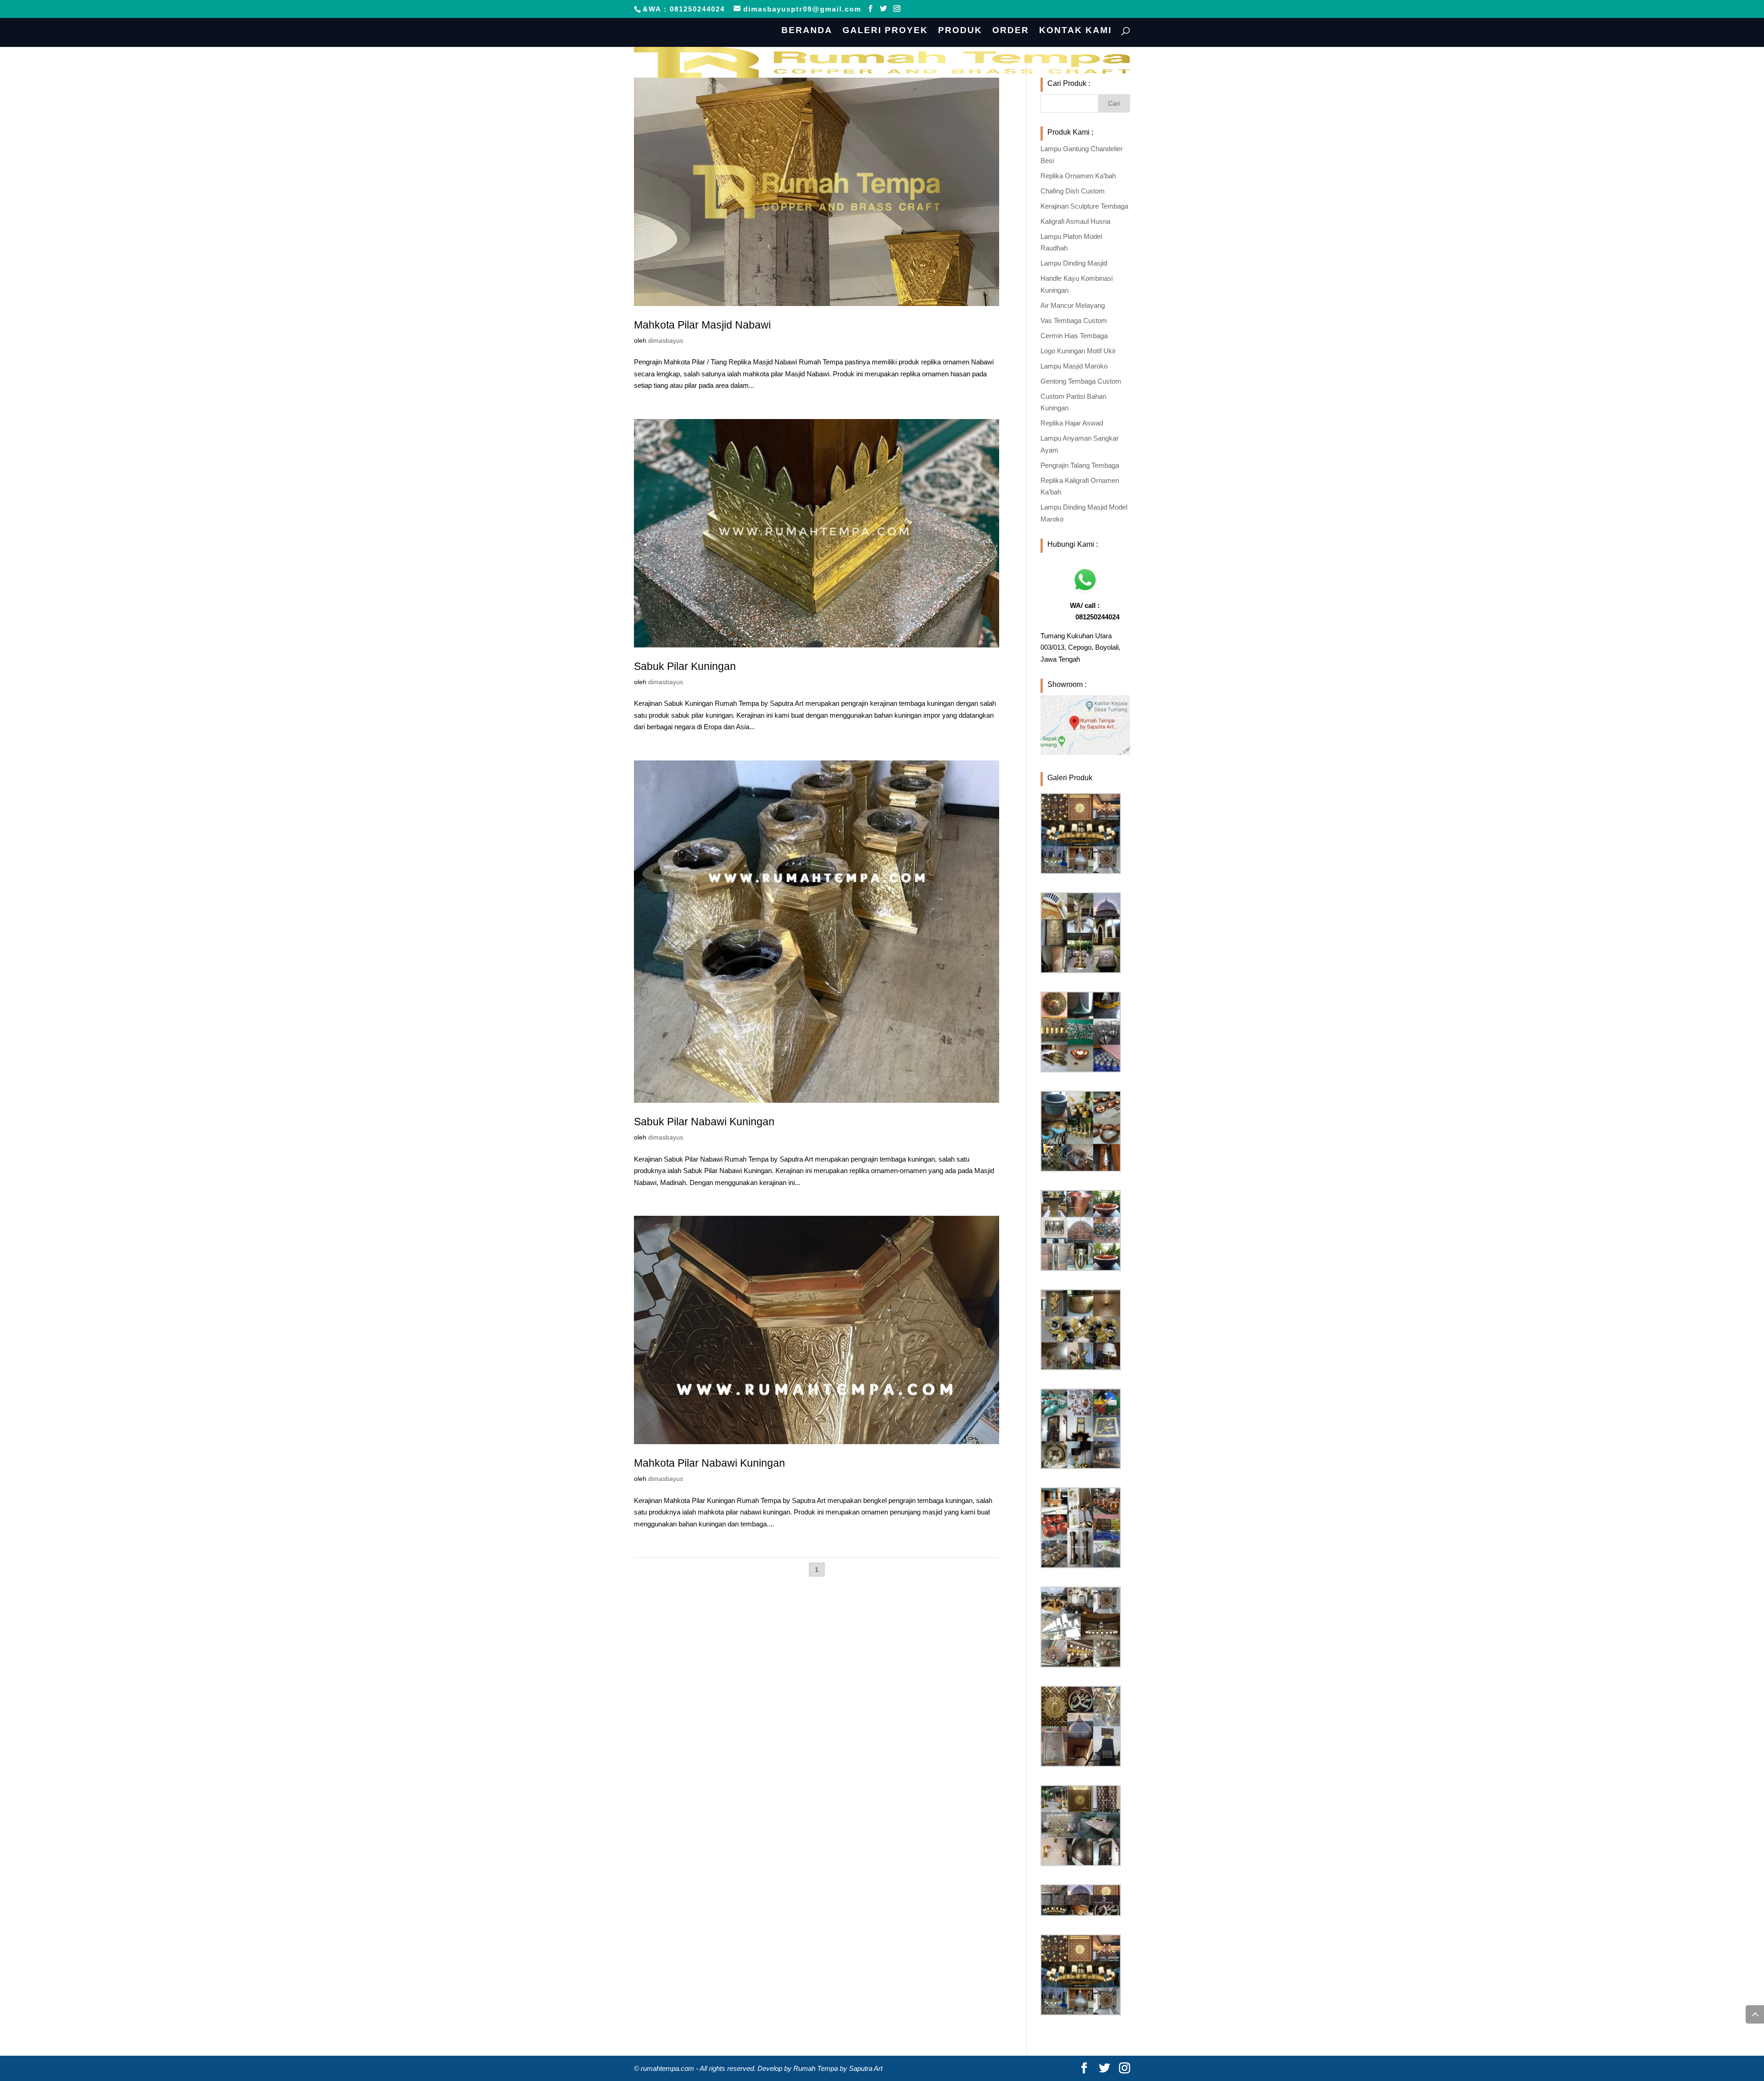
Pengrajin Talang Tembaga (1080, 465)
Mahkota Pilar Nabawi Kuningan (710, 1463)
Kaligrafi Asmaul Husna (1075, 221)
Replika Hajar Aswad (1072, 423)
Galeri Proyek (885, 31)
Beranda (807, 31)
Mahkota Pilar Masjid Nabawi (702, 325)
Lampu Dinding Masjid (1074, 263)
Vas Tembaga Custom (1074, 320)
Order (1011, 31)
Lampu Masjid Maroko (1074, 366)
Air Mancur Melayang (1073, 305)
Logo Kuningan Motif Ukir (1078, 351)
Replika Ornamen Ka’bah (1078, 176)
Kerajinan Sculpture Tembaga (1084, 206)
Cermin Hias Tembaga (1074, 336)
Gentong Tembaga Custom (1081, 381)
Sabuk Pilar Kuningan (685, 666)
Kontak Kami (1075, 31)
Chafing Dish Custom (1073, 191)
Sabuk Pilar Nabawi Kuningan (704, 1122)
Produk (960, 31)
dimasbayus (666, 340)
